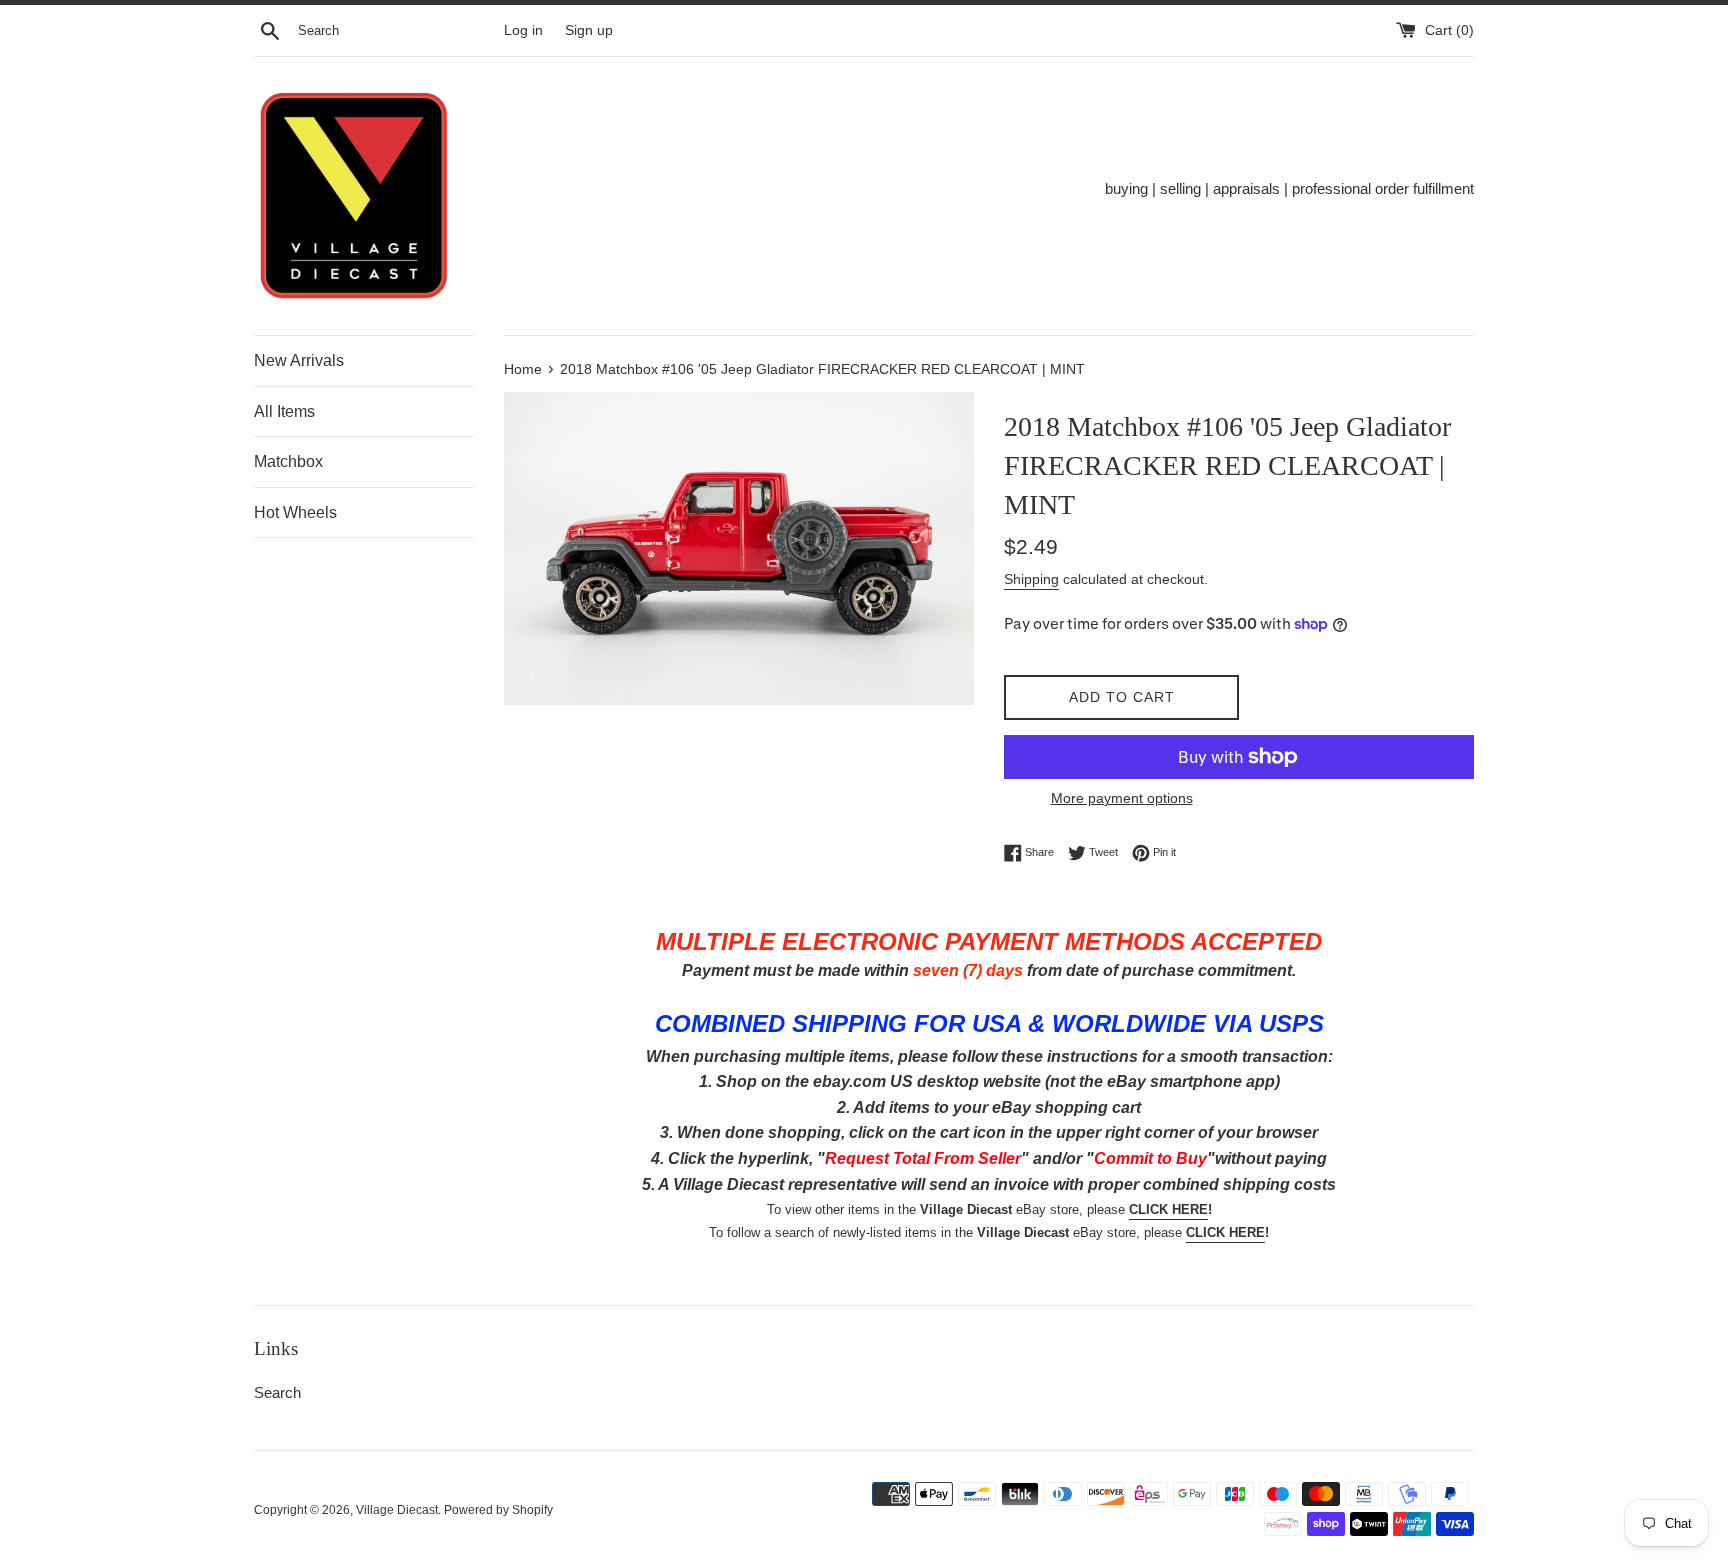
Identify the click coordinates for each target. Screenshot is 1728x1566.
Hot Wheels (295, 512)
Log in (523, 30)
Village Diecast (397, 1510)
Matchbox (288, 461)
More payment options (1122, 798)
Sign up (589, 30)
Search (277, 1392)
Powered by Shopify (498, 1510)
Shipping (1031, 579)
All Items (284, 411)
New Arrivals (299, 360)
